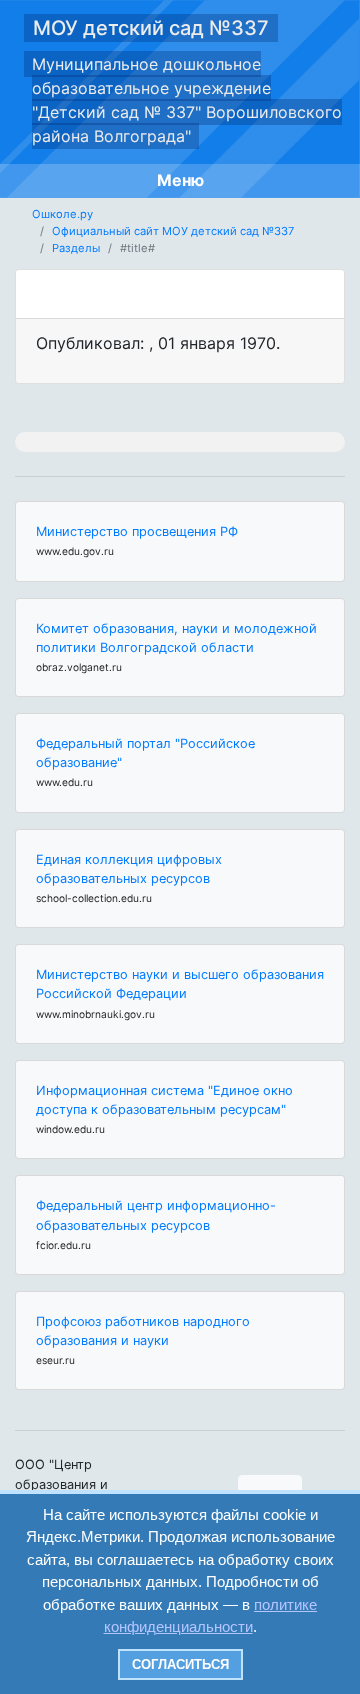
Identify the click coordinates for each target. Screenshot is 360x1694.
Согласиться (180, 1664)
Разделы (76, 248)
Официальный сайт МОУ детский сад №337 (173, 231)
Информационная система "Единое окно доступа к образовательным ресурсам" (164, 1100)
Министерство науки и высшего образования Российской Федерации (180, 984)
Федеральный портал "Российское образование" (145, 753)
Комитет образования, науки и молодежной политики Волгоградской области (176, 638)
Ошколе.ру (62, 214)
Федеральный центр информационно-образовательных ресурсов (156, 1215)
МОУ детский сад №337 (151, 28)
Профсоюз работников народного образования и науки (143, 1331)
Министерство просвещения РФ (137, 531)
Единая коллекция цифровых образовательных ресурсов (129, 869)
